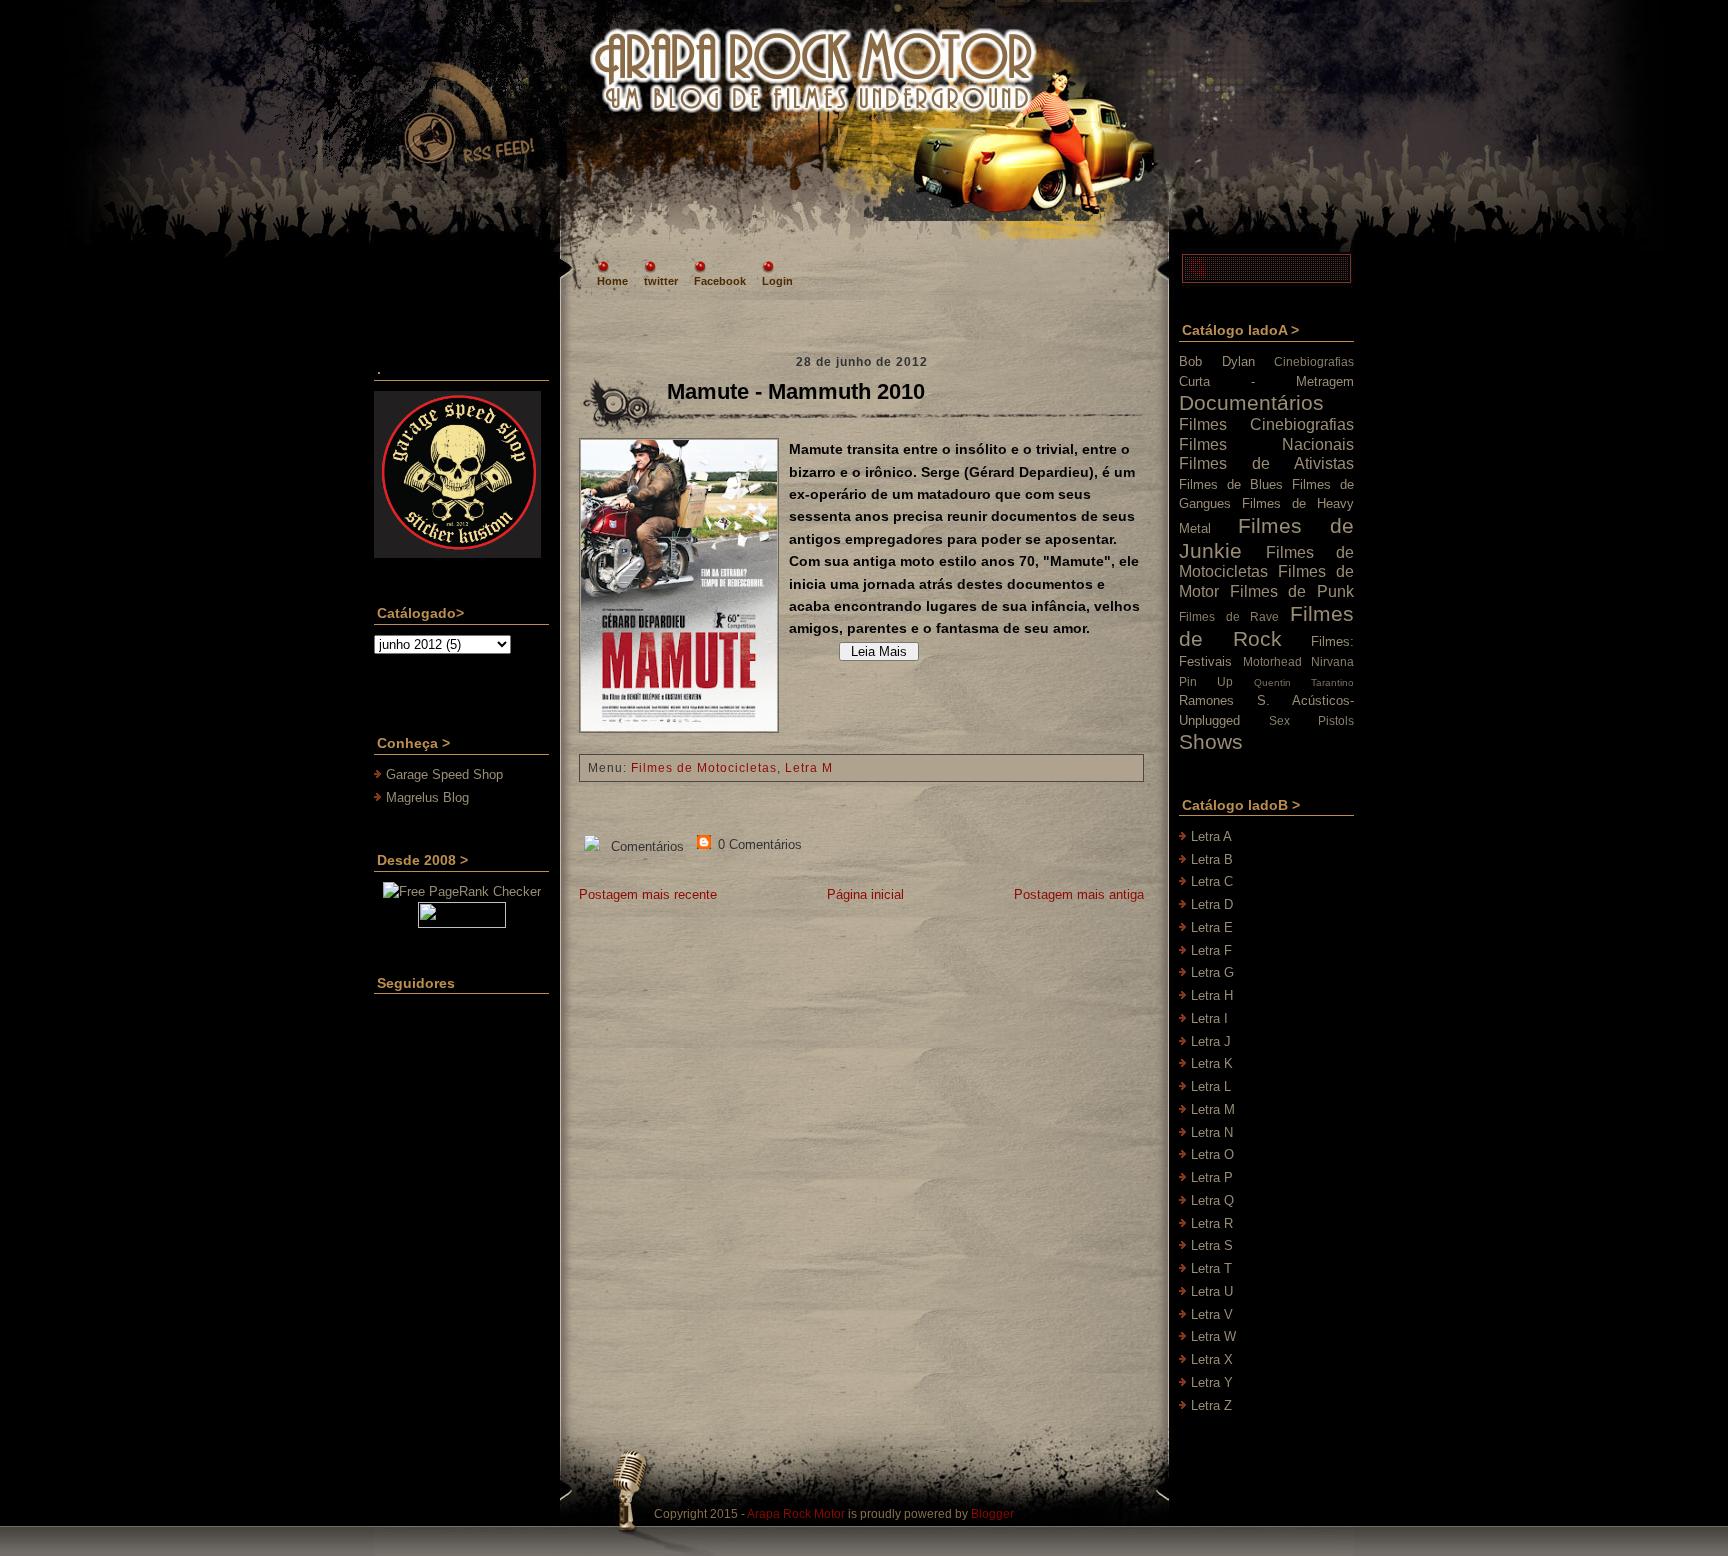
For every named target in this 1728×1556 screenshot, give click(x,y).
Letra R (1212, 1223)
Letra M (809, 768)
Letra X (1212, 1359)
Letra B (1212, 859)
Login (777, 281)
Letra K (1212, 1063)
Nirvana (1332, 661)
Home (612, 281)
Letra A (1211, 836)
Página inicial (865, 894)
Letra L (1211, 1086)
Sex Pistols (1311, 720)
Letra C (1212, 881)
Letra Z (1211, 1405)
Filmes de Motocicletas (704, 768)
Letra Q (1212, 1200)
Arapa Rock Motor (796, 1514)
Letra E (1212, 927)
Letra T (1211, 1268)
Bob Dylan (1217, 361)
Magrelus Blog (427, 797)
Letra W (1213, 1336)
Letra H (1212, 995)
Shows (1211, 741)
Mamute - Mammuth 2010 (796, 391)
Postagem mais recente (648, 894)
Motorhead (1272, 661)
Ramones (1206, 700)
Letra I (1209, 1018)
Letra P (1212, 1177)
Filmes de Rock (1266, 626)
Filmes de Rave (1229, 616)
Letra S (1212, 1245)
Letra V (1212, 1314)
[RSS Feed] (468, 114)
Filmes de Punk (1292, 591)
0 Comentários (758, 844)
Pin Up (1206, 681)
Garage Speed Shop (444, 774)
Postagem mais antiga (1079, 894)
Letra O (1212, 1154)
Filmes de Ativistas (1266, 463)
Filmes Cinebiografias (1266, 424)
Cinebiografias (1314, 361)
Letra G (1212, 972)
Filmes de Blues (1231, 484)
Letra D (1212, 904)
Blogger (992, 1514)
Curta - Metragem (1266, 381)
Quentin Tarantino (1304, 682)
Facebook (720, 281)
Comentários (645, 846)
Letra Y (1212, 1382)
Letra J (1211, 1041)
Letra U (1212, 1291)
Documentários (1251, 402)
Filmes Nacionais (1266, 444)
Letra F (1211, 950)
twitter (661, 281)
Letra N (1212, 1132)
